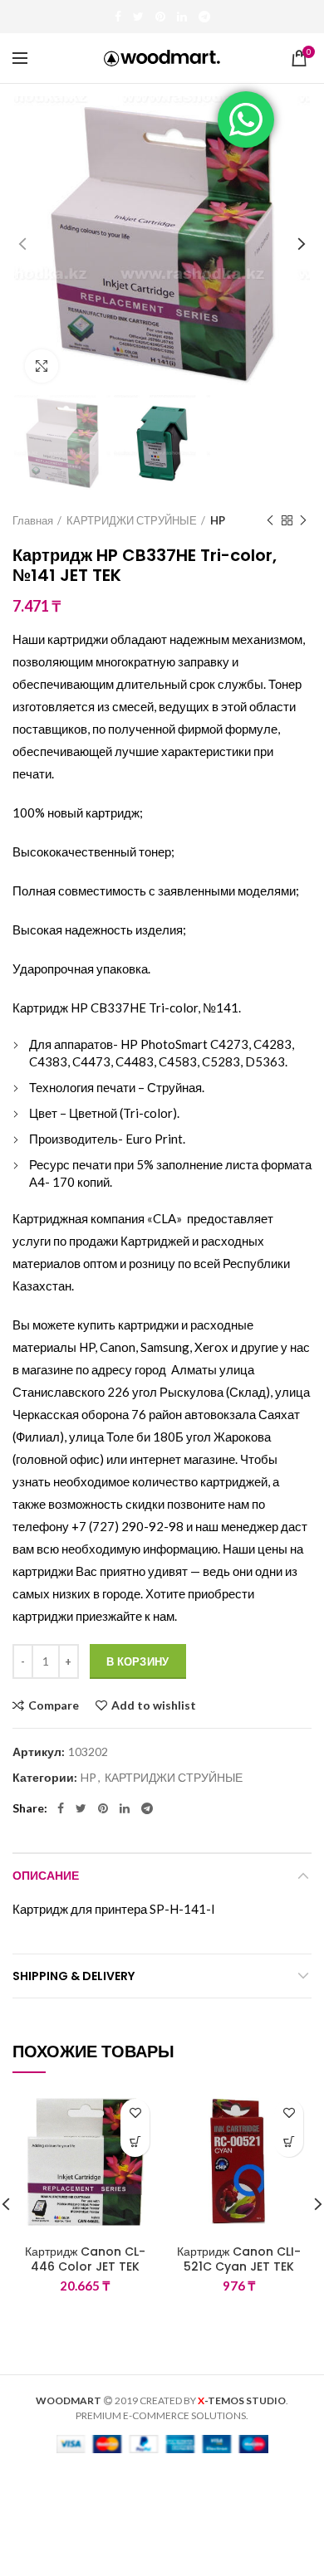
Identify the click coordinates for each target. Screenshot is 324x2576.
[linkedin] (182, 17)
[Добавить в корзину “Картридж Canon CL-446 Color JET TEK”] (135, 2142)
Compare (54, 1705)
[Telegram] (204, 17)
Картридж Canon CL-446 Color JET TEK (85, 2259)
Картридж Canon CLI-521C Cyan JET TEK (239, 2259)
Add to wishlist (154, 1705)
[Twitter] (138, 17)
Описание (46, 1876)
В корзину (138, 1661)
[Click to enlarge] (42, 366)
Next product (303, 520)
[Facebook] (118, 17)
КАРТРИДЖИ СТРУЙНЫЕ (132, 520)
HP (218, 520)
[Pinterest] (160, 17)
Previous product (270, 520)
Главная (33, 520)
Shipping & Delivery (74, 1976)
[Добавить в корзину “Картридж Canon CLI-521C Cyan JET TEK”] (289, 2142)
